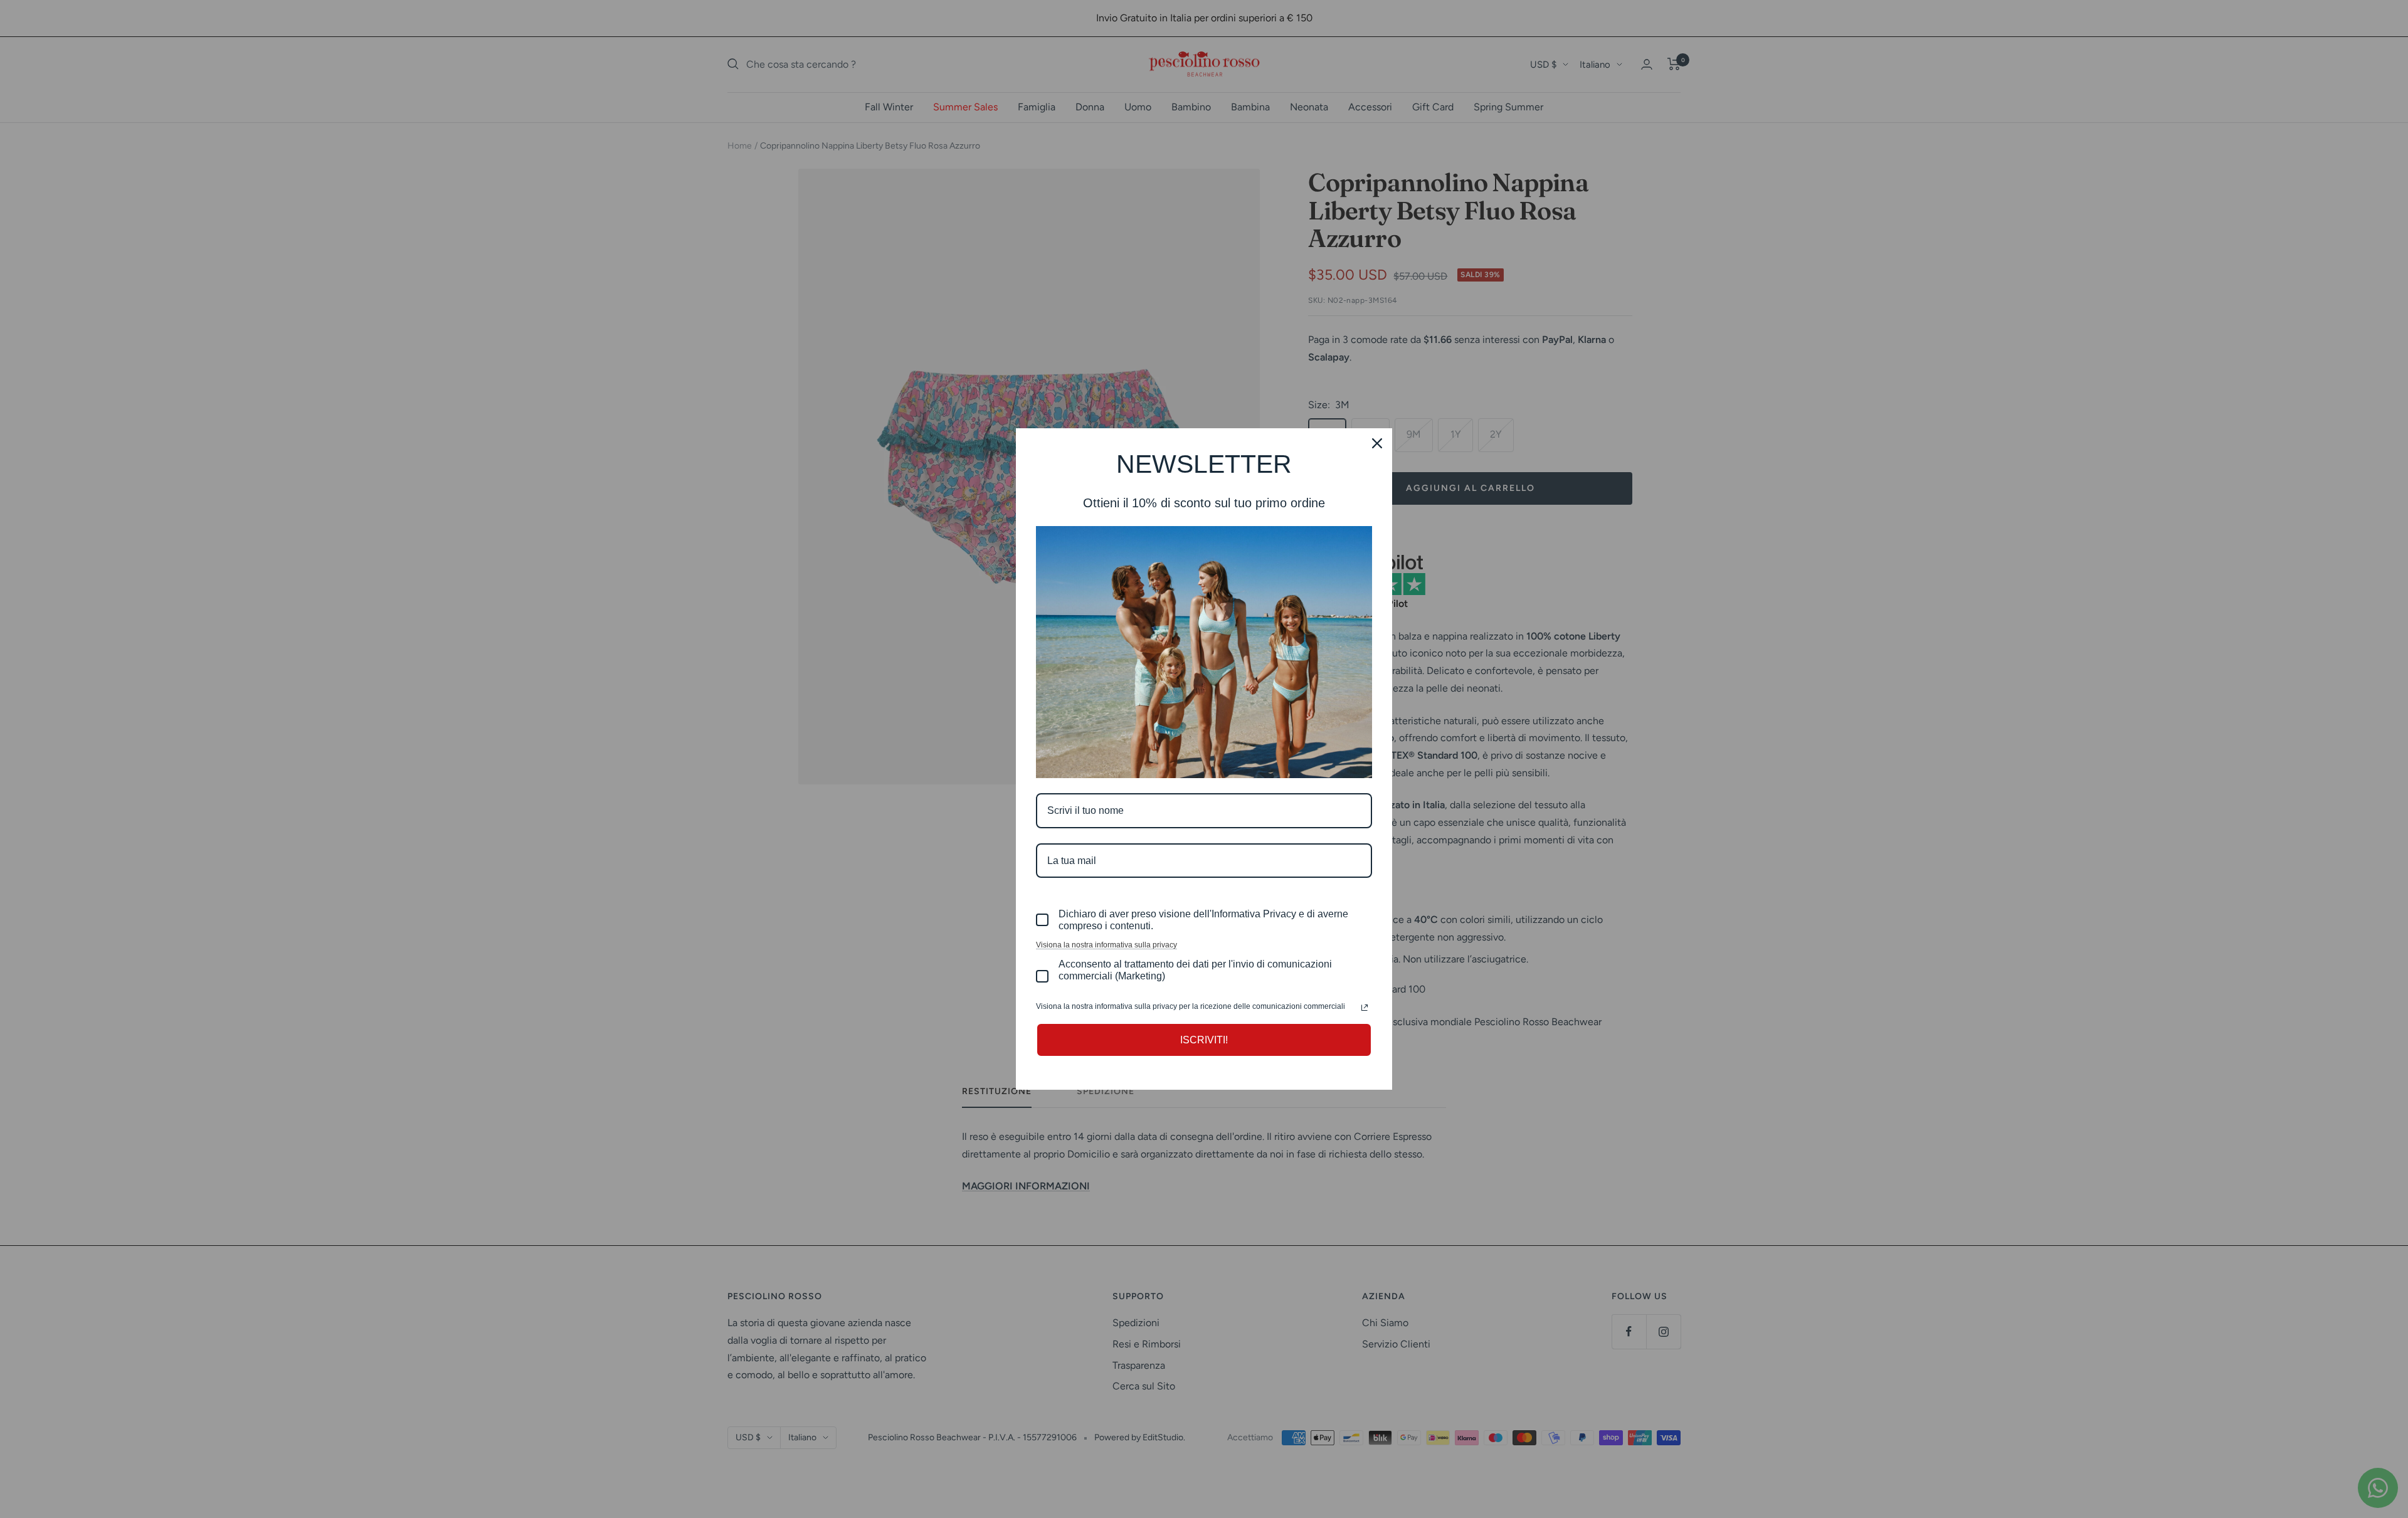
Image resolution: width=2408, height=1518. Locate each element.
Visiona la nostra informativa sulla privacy (1106, 945)
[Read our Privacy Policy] (1365, 1008)
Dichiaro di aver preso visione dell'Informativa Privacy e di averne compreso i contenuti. (1203, 920)
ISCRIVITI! (1204, 1040)
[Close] (1377, 443)
